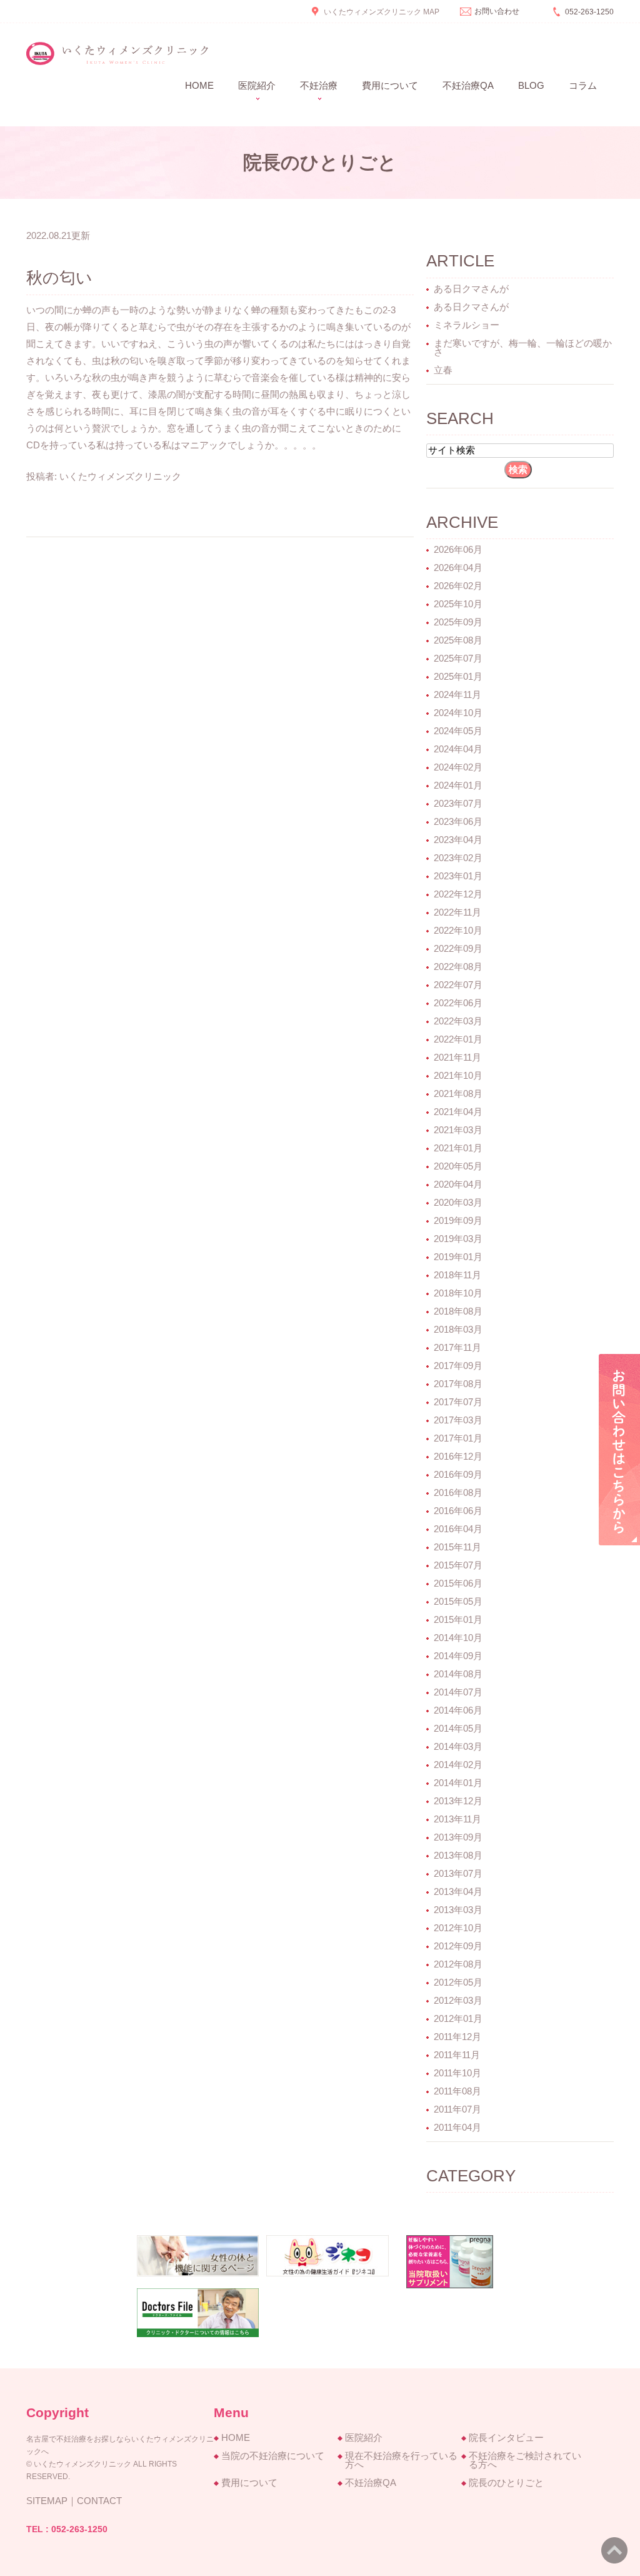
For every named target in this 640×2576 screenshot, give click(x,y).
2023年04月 (458, 840)
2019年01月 (458, 1257)
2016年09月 (458, 1474)
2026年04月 (458, 568)
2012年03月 (458, 2000)
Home (199, 85)
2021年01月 (458, 1148)
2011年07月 (457, 2109)
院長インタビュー (506, 2437)
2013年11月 (457, 1819)
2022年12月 (458, 894)
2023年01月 (458, 876)
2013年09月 (458, 1837)
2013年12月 (458, 1801)
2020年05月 (458, 1166)
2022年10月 (458, 930)
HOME (236, 2437)
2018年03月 (458, 1329)
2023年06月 (458, 821)
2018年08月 (458, 1311)
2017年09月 (458, 1366)
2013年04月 (458, 1892)
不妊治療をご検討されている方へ (525, 2460)
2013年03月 (458, 1910)
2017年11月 (457, 1347)
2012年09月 (458, 1946)
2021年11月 (457, 1057)
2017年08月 (458, 1384)
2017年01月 (458, 1438)
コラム (583, 85)
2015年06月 (458, 1583)
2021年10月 (458, 1075)
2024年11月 (457, 695)
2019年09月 (458, 1220)
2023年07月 (458, 803)
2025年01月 (458, 676)
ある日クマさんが (471, 289)
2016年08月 (458, 1493)
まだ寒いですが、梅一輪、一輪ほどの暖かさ (523, 347)
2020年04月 (458, 1184)
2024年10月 (458, 713)
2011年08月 (457, 2091)
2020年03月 (458, 1202)
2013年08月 (458, 1855)
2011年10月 (457, 2073)
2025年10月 (458, 604)
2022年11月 (457, 912)
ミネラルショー (467, 325)
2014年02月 (458, 1765)
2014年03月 (458, 1746)
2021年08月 (458, 1094)
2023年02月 (458, 858)
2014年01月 (458, 1783)
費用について (390, 85)
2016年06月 (458, 1511)
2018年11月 (457, 1275)
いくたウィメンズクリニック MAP (382, 12)
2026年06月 (458, 549)
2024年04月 (458, 749)
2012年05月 (458, 1982)
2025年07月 (458, 658)
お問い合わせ (497, 11)
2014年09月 (458, 1656)
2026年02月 (458, 586)
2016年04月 (458, 1529)
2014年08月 (458, 1674)
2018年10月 (458, 1293)
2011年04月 (457, 2127)
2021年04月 (458, 1112)
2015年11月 (457, 1547)
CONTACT (99, 2501)
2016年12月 (458, 1456)
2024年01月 (458, 785)
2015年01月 (458, 1619)
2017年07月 (458, 1402)
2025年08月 (458, 640)
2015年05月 (458, 1601)
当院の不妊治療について (273, 2456)
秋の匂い (59, 278)
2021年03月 (458, 1130)
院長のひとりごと (506, 2483)
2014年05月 (458, 1728)
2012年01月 (458, 2018)
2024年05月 (458, 731)
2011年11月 (457, 2055)
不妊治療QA (468, 85)
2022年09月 (458, 948)
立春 (443, 370)
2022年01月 (458, 1039)
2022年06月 (458, 1003)
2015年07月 (458, 1565)
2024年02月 (458, 767)
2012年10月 (458, 1928)
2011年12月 (457, 2037)
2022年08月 (458, 967)
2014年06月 (458, 1710)
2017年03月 (458, 1420)
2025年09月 (458, 622)
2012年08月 (458, 1964)
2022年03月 (458, 1021)
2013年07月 (458, 1873)
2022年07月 (458, 985)
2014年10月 (458, 1638)
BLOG (531, 85)
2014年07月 (458, 1692)
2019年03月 (458, 1239)
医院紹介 (364, 2437)
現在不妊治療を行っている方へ (401, 2460)
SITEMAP (47, 2501)
